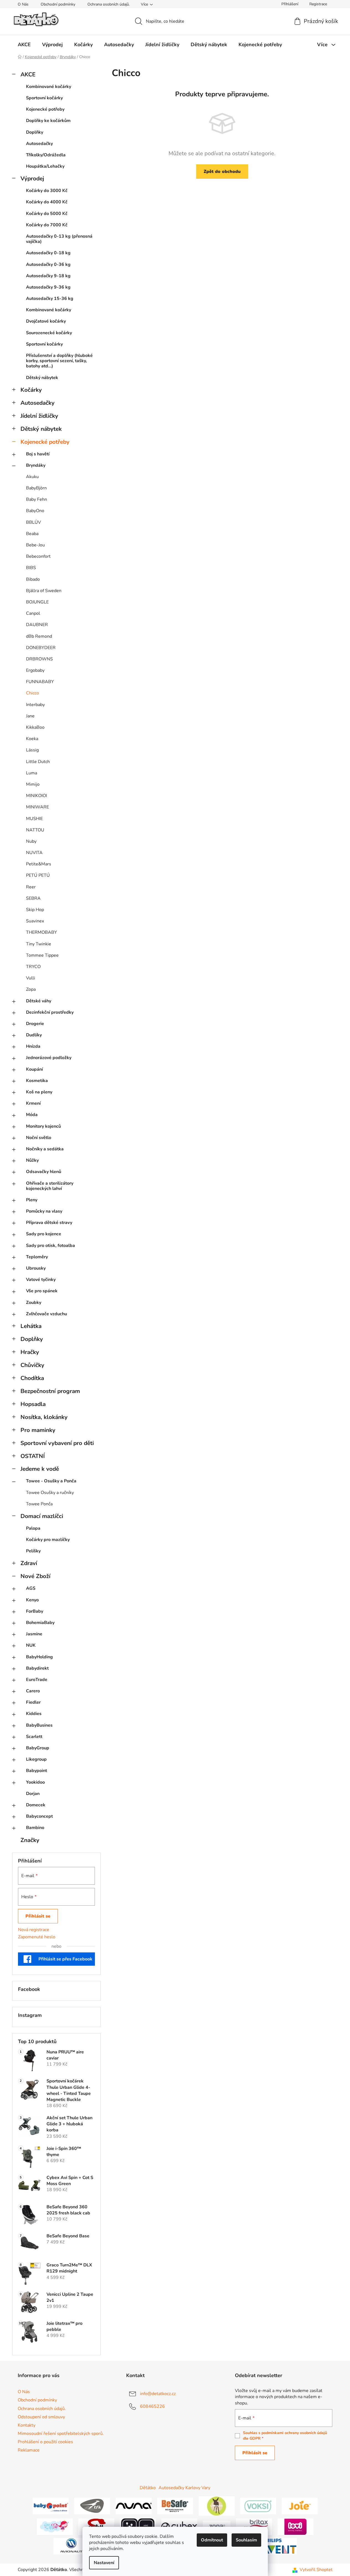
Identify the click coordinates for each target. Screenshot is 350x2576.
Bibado (33, 579)
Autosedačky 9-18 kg (48, 276)
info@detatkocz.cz (158, 2394)
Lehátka (31, 1326)
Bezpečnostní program (50, 1391)
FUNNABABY (40, 682)
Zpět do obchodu (222, 172)
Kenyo (32, 1600)
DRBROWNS (39, 659)
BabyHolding (39, 1657)
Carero (33, 1691)
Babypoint (37, 1771)
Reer (31, 887)
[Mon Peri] (55, 2526)
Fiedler (33, 1702)
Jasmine (34, 1634)
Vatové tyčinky (41, 1280)
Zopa (31, 989)
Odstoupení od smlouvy (41, 2417)
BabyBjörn (36, 488)
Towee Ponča (39, 1504)
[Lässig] (217, 2506)
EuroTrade (37, 1680)
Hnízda (33, 1046)
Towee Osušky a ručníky (50, 1493)
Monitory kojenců (43, 1126)
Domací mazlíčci (42, 1516)
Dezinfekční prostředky (50, 1012)
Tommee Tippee (42, 955)
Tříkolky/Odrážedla (46, 155)
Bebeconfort (38, 556)
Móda (32, 1115)
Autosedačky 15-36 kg (50, 299)
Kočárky (31, 390)
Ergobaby (35, 670)
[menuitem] (24, 45)
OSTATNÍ (33, 1456)
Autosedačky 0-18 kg (48, 253)
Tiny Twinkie (39, 944)
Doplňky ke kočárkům (48, 121)
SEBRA (33, 898)
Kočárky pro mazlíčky (48, 1540)
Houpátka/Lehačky (45, 166)
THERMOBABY (42, 932)
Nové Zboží (35, 1576)
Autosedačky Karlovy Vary (184, 2488)
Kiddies (34, 1714)
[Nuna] (134, 2506)
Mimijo (33, 784)
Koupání (34, 1069)
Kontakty (27, 2425)
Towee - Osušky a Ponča (51, 1481)
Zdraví (29, 1563)
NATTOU (35, 830)
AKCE (28, 74)
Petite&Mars (39, 864)
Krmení (33, 1103)
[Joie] (300, 2506)
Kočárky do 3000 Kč (47, 191)
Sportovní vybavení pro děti (57, 1443)
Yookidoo (35, 1782)
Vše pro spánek (42, 1291)
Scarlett (34, 1737)
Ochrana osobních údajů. (109, 4)
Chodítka (32, 1378)
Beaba (32, 534)
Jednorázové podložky (49, 1058)
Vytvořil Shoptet (316, 2570)
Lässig (32, 750)
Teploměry (37, 1257)
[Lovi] (295, 2526)
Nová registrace (34, 1930)
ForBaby (35, 1611)
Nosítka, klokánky (44, 1417)
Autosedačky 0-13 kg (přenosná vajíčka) (59, 239)
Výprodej (32, 178)
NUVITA (34, 853)
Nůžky (32, 1160)
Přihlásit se (38, 1916)
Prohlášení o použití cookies (45, 2442)
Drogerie (35, 1024)
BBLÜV (33, 522)
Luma (32, 773)
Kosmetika (37, 1081)
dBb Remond (39, 636)
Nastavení (104, 2563)
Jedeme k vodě (40, 1469)
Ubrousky (36, 1268)
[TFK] (92, 2506)
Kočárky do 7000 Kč (47, 225)
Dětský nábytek (42, 378)
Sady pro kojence (44, 1234)
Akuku (32, 477)
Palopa (33, 1528)
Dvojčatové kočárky (46, 321)
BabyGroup (38, 1748)
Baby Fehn (37, 499)
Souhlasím (246, 2540)
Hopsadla (33, 1404)
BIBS (31, 568)
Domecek (36, 1805)
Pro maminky (38, 1430)
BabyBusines (39, 1725)
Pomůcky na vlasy (44, 1211)
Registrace (318, 4)
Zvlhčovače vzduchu (46, 1314)
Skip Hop (35, 910)
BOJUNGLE (37, 602)
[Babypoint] (51, 2506)
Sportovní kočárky (44, 98)
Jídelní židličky (39, 416)
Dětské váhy (39, 1001)
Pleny (32, 1200)
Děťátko (148, 2488)
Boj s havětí (38, 454)
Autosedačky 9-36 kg (48, 287)
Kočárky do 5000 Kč (47, 214)
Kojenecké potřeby (45, 109)
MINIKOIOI (37, 796)
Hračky (30, 1352)
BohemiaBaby (40, 1623)
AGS (31, 1588)
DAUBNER (37, 625)
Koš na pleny (39, 1092)
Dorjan (33, 1794)
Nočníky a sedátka (45, 1149)
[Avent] (279, 2546)
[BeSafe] (175, 2506)
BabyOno (35, 511)
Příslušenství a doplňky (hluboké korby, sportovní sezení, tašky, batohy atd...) (59, 361)
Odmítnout (212, 2540)
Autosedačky (39, 144)
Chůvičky (32, 1365)
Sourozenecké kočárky (49, 333)
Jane (30, 716)
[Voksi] (258, 2506)
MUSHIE (34, 819)
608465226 (152, 2406)
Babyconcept (39, 1816)
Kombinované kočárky (49, 87)
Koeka (32, 739)
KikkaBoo (35, 727)
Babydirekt (37, 1668)
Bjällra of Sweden (44, 591)
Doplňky (35, 132)
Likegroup (36, 1759)
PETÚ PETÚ (38, 875)
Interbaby (35, 705)
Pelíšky (33, 1551)
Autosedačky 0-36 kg (48, 264)
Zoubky (34, 1303)
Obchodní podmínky (58, 4)
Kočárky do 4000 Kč (47, 202)
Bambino (35, 1828)
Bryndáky (36, 465)
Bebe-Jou (35, 545)
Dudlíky (34, 1035)
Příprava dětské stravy (49, 1223)
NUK (31, 1645)
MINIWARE (37, 807)
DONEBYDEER (41, 648)
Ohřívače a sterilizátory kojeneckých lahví (50, 1186)
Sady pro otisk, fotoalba (50, 1246)
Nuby (31, 841)
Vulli (31, 978)
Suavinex (35, 921)
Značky (30, 1840)
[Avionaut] (71, 2546)
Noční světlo (39, 1138)
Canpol (33, 613)
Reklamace (29, 2450)
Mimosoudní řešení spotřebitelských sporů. (61, 2434)
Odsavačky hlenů (44, 1172)
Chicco (33, 693)
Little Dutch (38, 762)
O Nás (23, 4)
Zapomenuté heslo (37, 1937)
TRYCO (33, 967)
